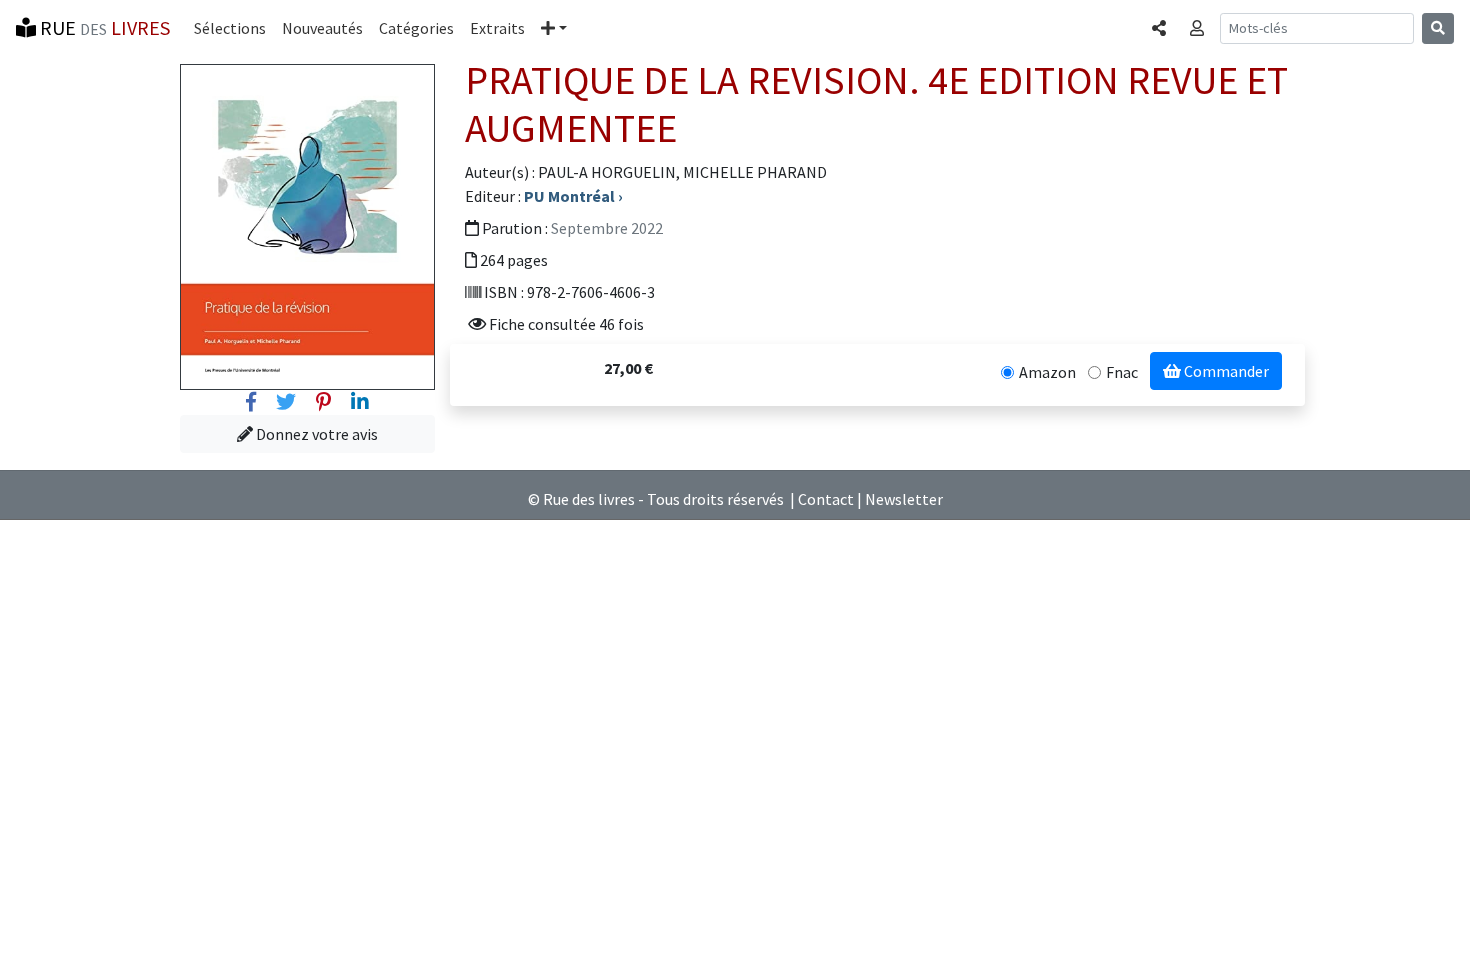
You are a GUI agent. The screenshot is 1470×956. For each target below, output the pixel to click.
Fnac (1122, 372)
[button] (554, 28)
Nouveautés (322, 28)
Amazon (1047, 372)
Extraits (497, 28)
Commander (1225, 371)
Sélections (230, 28)
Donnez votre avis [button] (315, 434)
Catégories (416, 28)
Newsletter (904, 499)
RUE (103, 27)
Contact (826, 499)
